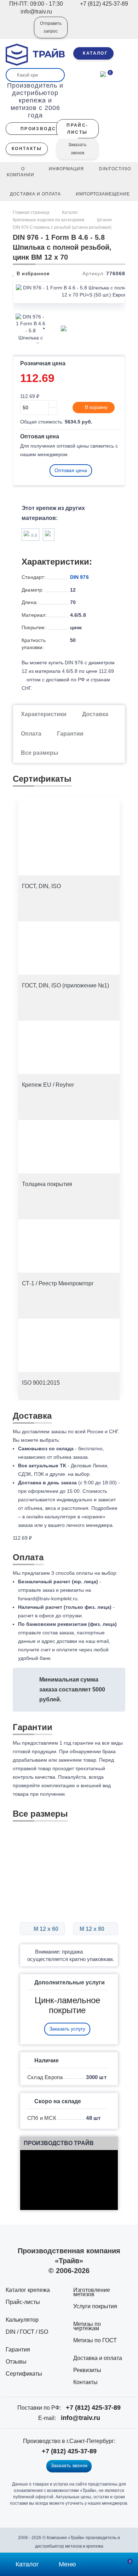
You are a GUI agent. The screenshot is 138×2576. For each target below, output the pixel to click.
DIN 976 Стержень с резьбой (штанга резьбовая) (62, 227)
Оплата (31, 734)
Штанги (104, 220)
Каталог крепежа (28, 2290)
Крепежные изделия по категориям (48, 220)
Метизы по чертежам (87, 2326)
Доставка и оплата (98, 2358)
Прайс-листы (23, 2302)
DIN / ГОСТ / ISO (27, 2332)
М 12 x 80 (93, 1929)
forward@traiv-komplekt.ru (48, 1599)
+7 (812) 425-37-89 (93, 2408)
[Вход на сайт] (19, 32)
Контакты (85, 2382)
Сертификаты (24, 2374)
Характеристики (44, 714)
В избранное (32, 273)
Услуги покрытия (95, 2306)
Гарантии (70, 734)
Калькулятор (22, 2320)
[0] (103, 73)
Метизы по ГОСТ (95, 2340)
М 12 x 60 (45, 1929)
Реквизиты (87, 2370)
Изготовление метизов (92, 2292)
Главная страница (32, 212)
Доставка (95, 714)
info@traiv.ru (80, 2418)
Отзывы (16, 2362)
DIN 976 (79, 577)
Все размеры (40, 753)
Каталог (70, 212)
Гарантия (18, 2350)
